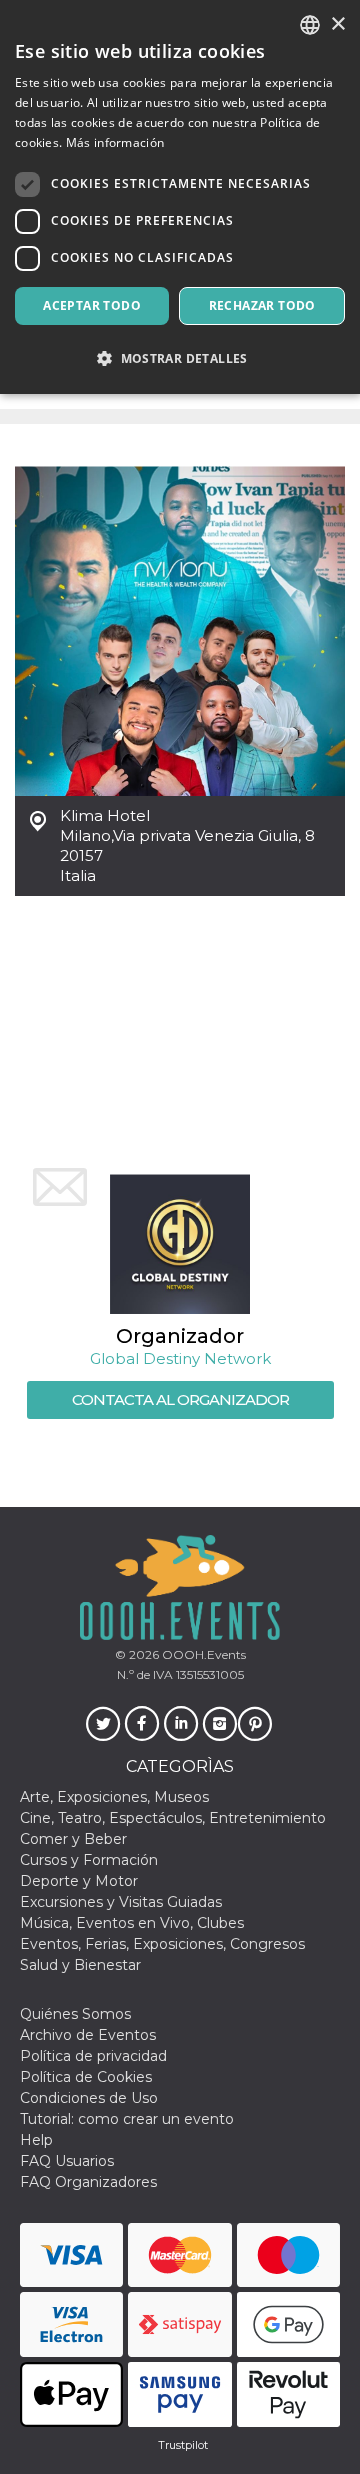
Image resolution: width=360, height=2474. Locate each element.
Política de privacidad (93, 2056)
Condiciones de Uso (89, 2098)
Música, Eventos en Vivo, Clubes (132, 1923)
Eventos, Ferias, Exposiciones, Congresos (162, 1944)
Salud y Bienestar (80, 1965)
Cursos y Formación (89, 1860)
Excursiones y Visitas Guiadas (121, 1902)
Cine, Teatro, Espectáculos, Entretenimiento (173, 1818)
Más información (115, 142)
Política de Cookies (86, 2077)
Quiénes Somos (75, 2014)
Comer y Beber (73, 1839)
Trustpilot (183, 2445)
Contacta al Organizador (180, 1399)
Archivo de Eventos (88, 2035)
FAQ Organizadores (88, 2182)
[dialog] (180, 197)
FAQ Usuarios (67, 2161)
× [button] (337, 24)
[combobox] (310, 25)
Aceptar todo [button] (92, 305)
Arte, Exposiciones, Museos (114, 1797)
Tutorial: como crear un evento (127, 2119)
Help (36, 2140)
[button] (180, 358)
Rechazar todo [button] (262, 305)
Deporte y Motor (79, 1881)
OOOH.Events (202, 1654)
